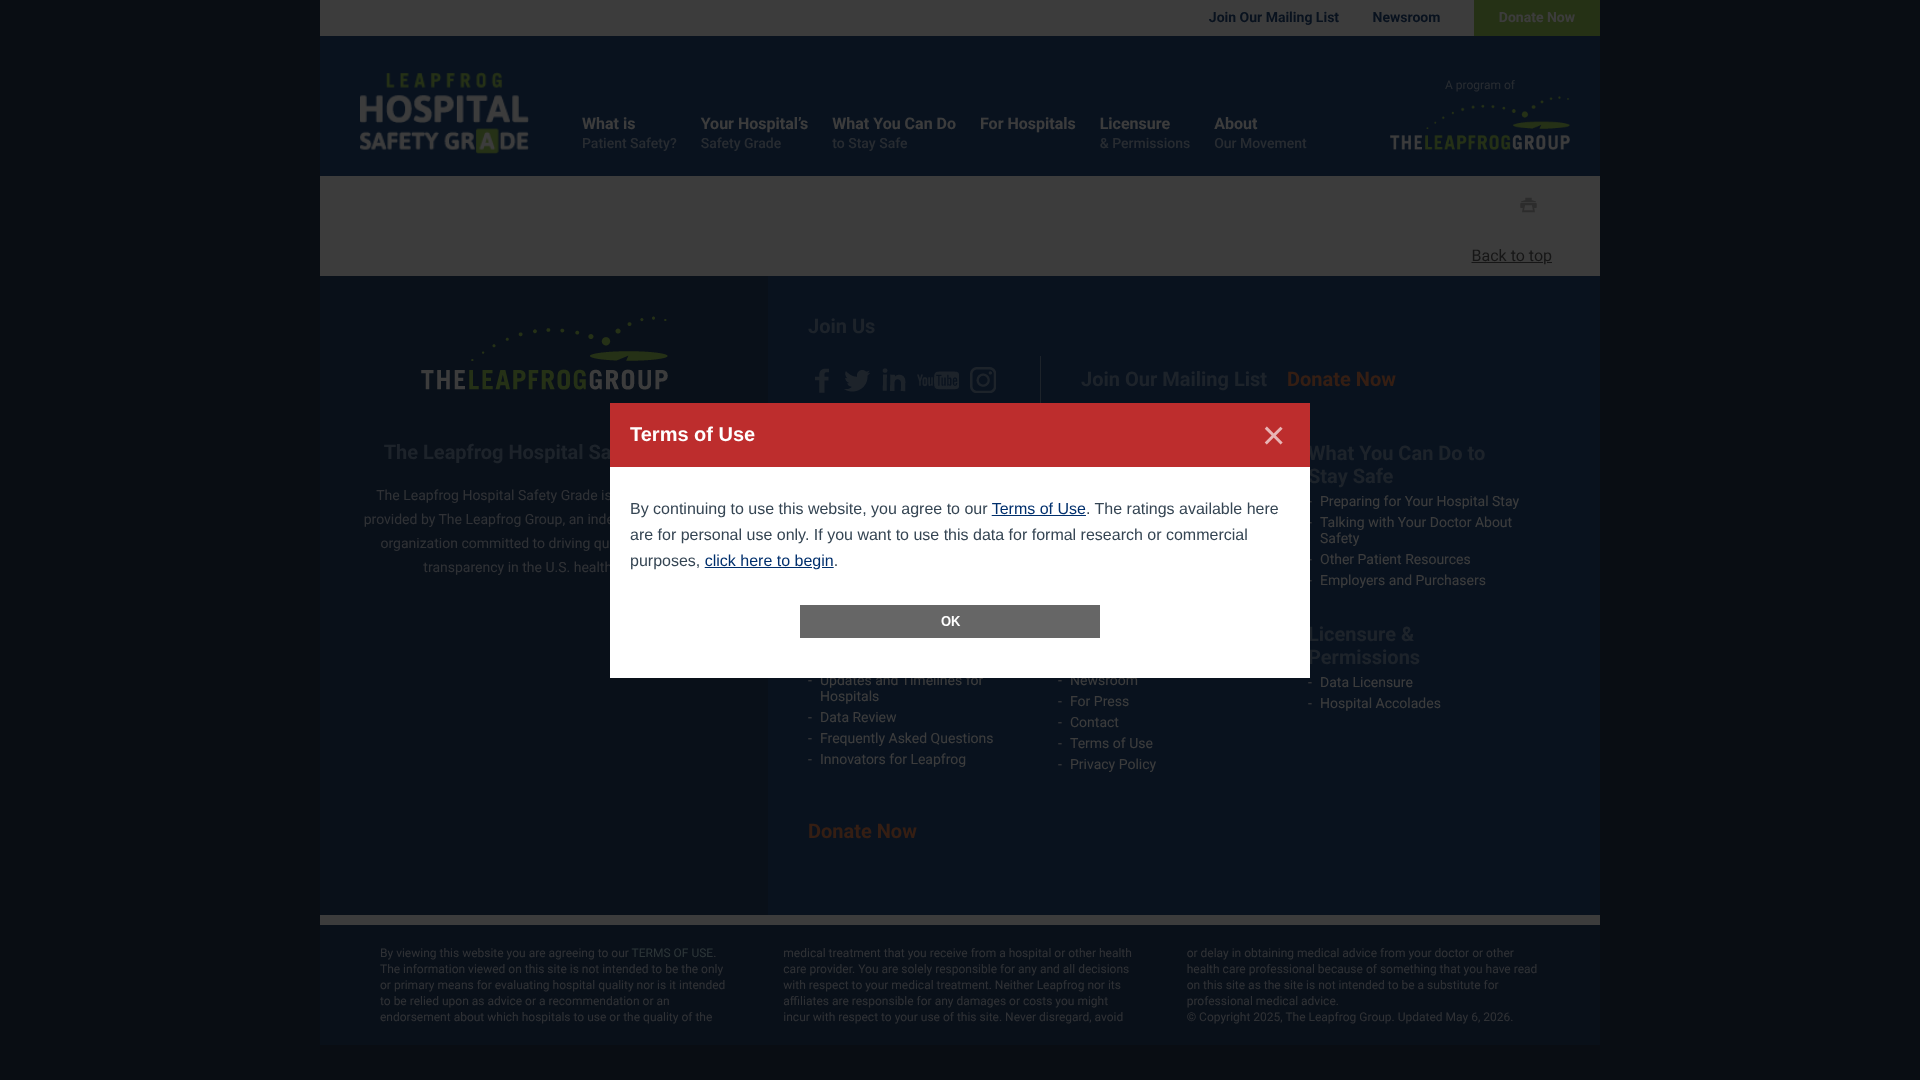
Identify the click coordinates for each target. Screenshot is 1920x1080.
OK (950, 621)
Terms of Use (1039, 509)
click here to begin (769, 561)
